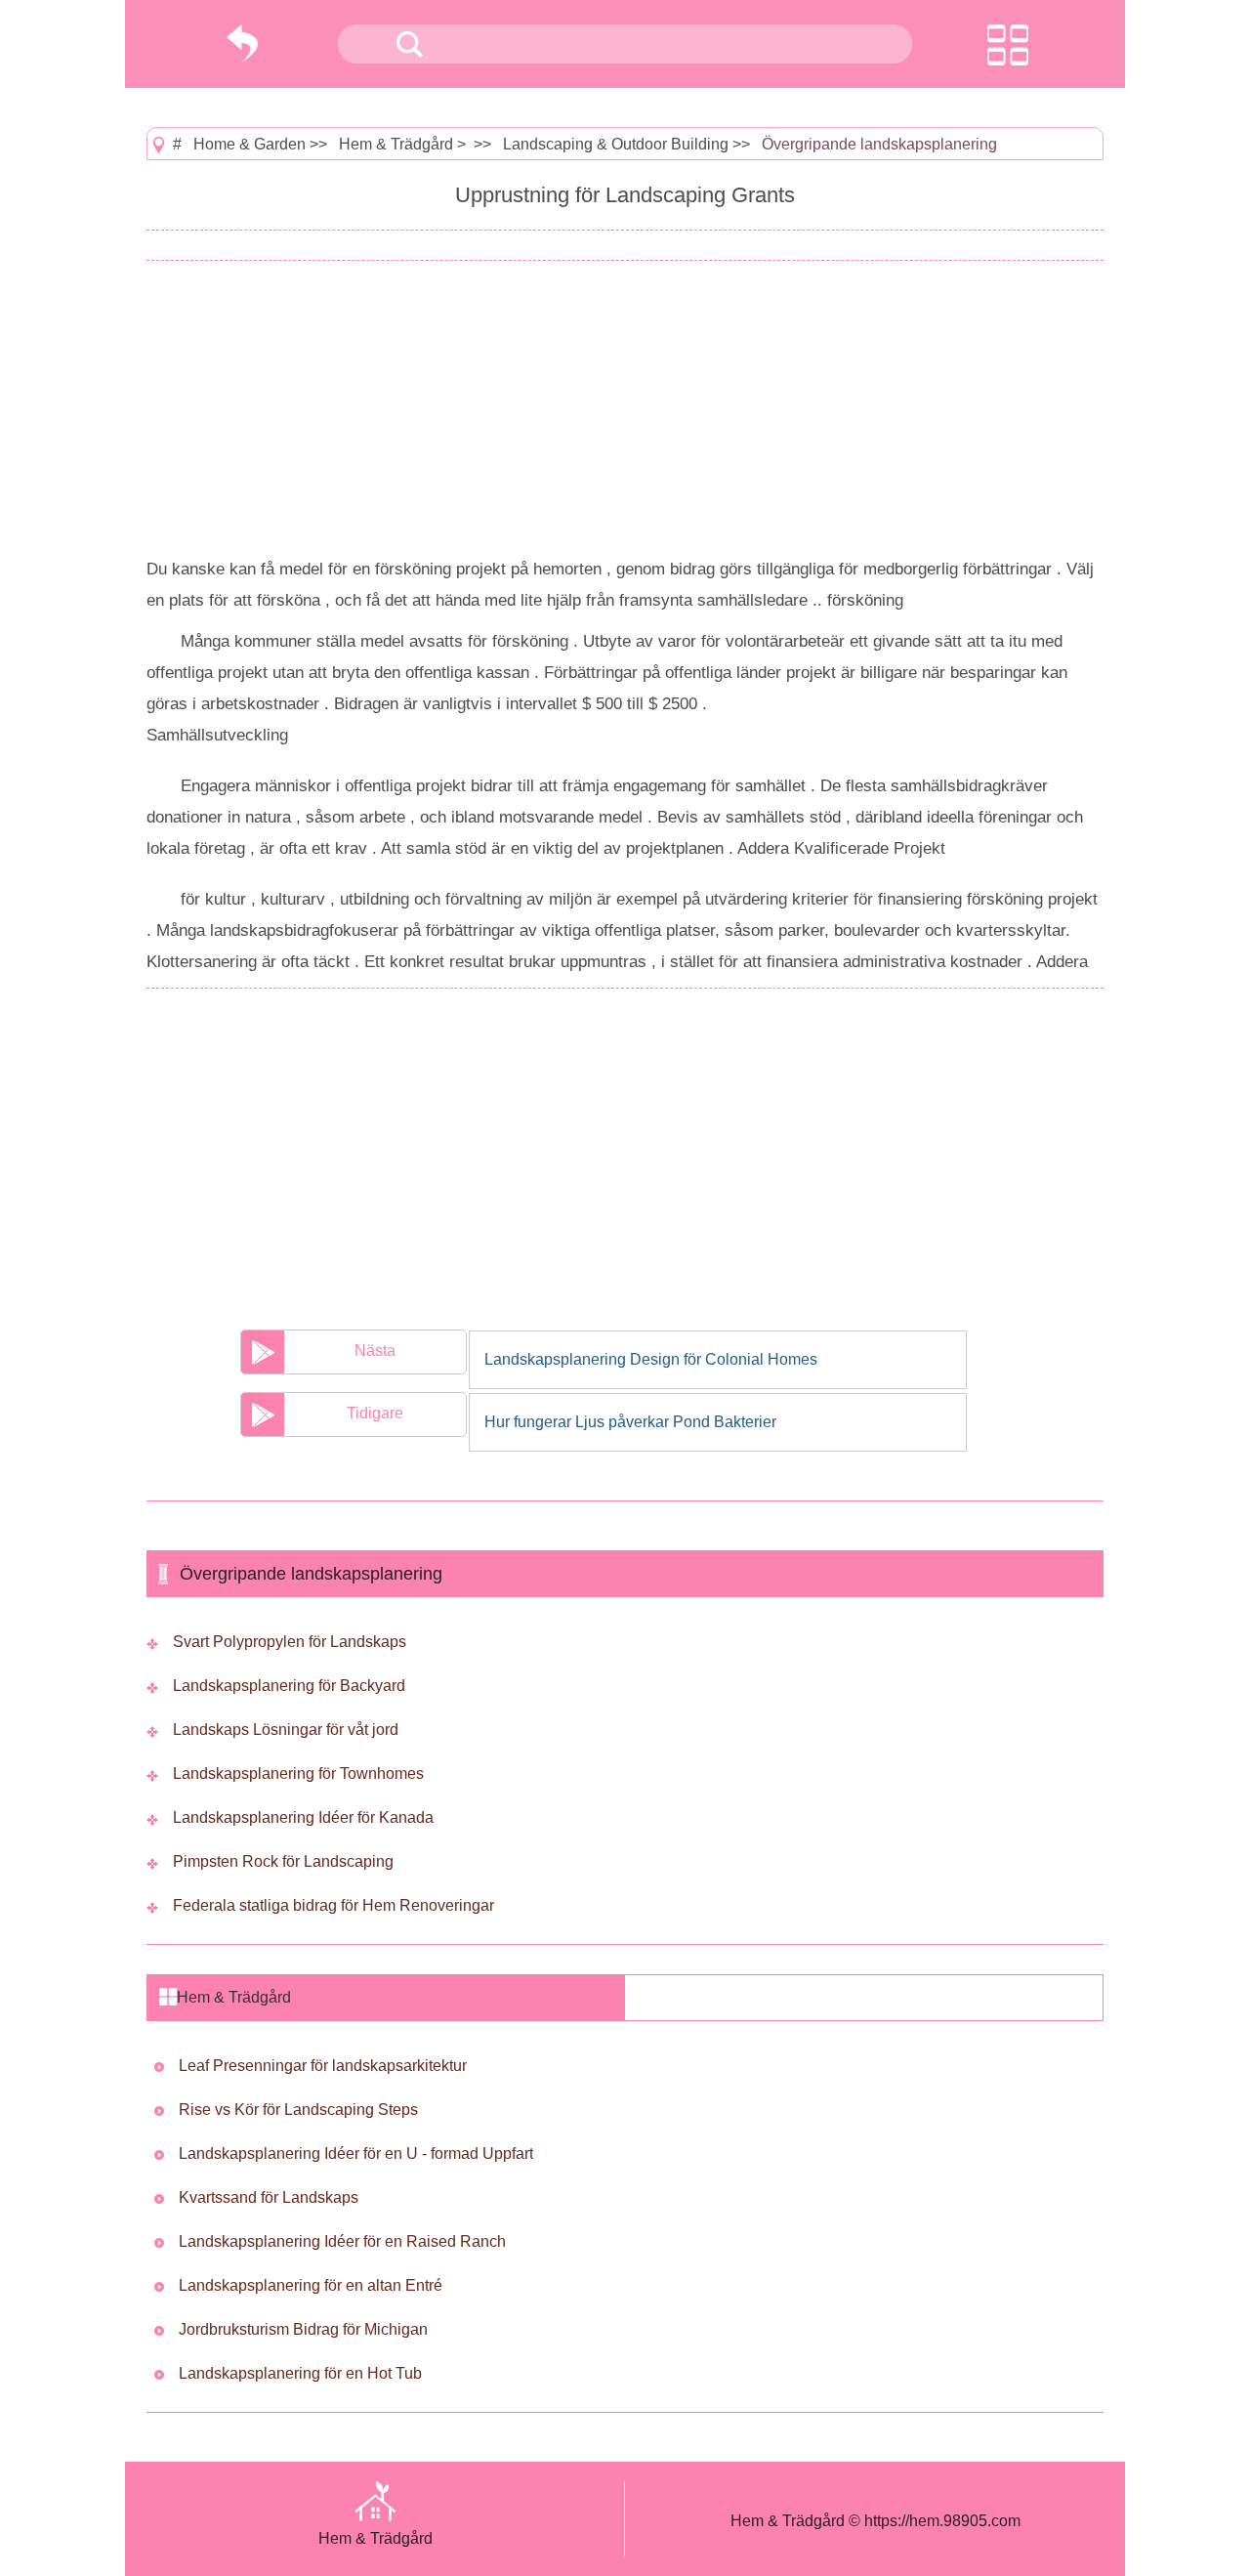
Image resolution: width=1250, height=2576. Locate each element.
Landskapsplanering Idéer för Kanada (303, 1817)
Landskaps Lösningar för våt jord (286, 1730)
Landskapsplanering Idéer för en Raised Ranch (342, 2241)
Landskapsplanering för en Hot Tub (300, 2373)
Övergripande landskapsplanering (879, 144)
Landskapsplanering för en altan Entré (311, 2285)
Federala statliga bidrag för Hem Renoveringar (333, 1905)
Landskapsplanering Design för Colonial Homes (651, 1359)
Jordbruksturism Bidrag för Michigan (303, 2329)
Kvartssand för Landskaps (269, 2197)
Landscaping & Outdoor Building (616, 144)
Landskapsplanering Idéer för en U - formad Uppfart (356, 2154)
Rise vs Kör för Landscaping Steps (298, 2110)
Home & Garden (250, 144)
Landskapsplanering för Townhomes (298, 1774)
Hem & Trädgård (396, 144)
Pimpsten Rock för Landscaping (283, 1861)
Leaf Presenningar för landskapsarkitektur (323, 2066)
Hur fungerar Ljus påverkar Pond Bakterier (630, 1422)
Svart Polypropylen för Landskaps (290, 1642)
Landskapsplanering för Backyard (289, 1686)
